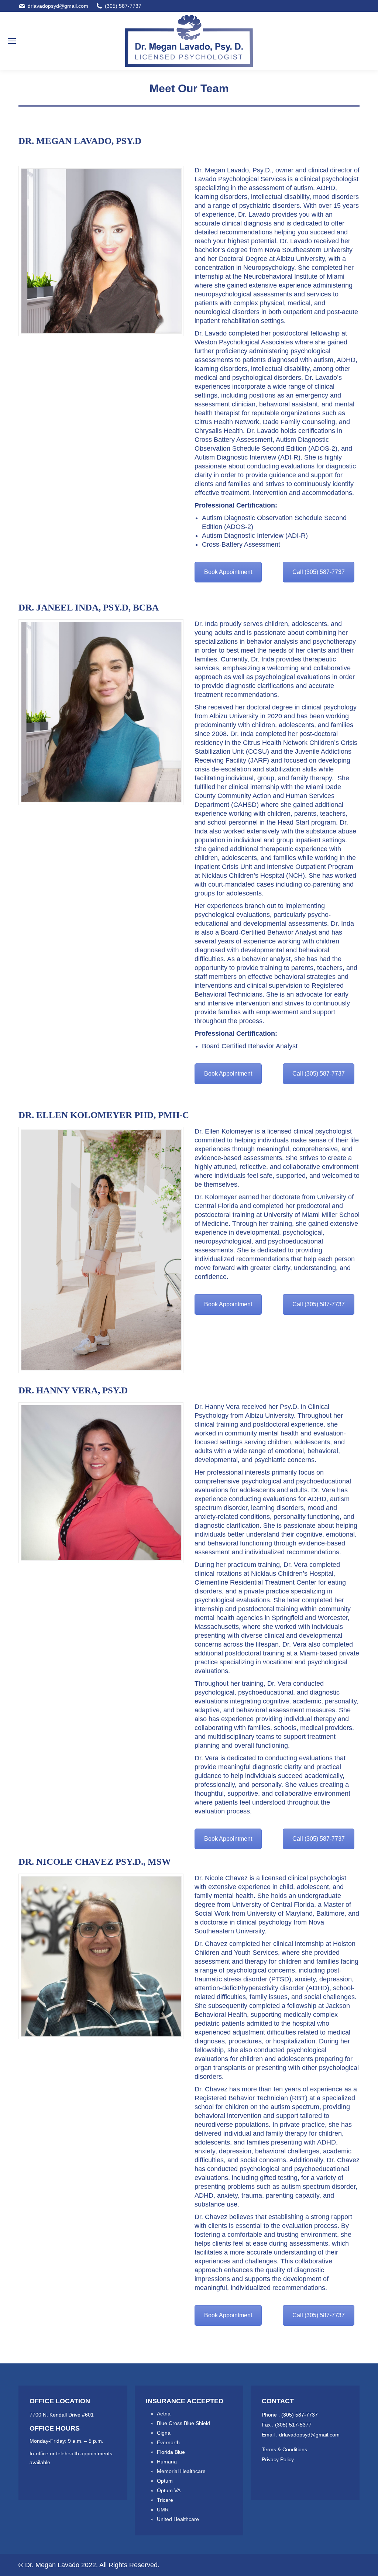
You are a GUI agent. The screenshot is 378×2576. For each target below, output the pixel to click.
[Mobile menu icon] (12, 41)
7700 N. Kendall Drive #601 (62, 2415)
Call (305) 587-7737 (319, 572)
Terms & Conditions (284, 2449)
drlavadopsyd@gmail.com (58, 6)
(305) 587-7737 (123, 6)
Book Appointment (228, 572)
